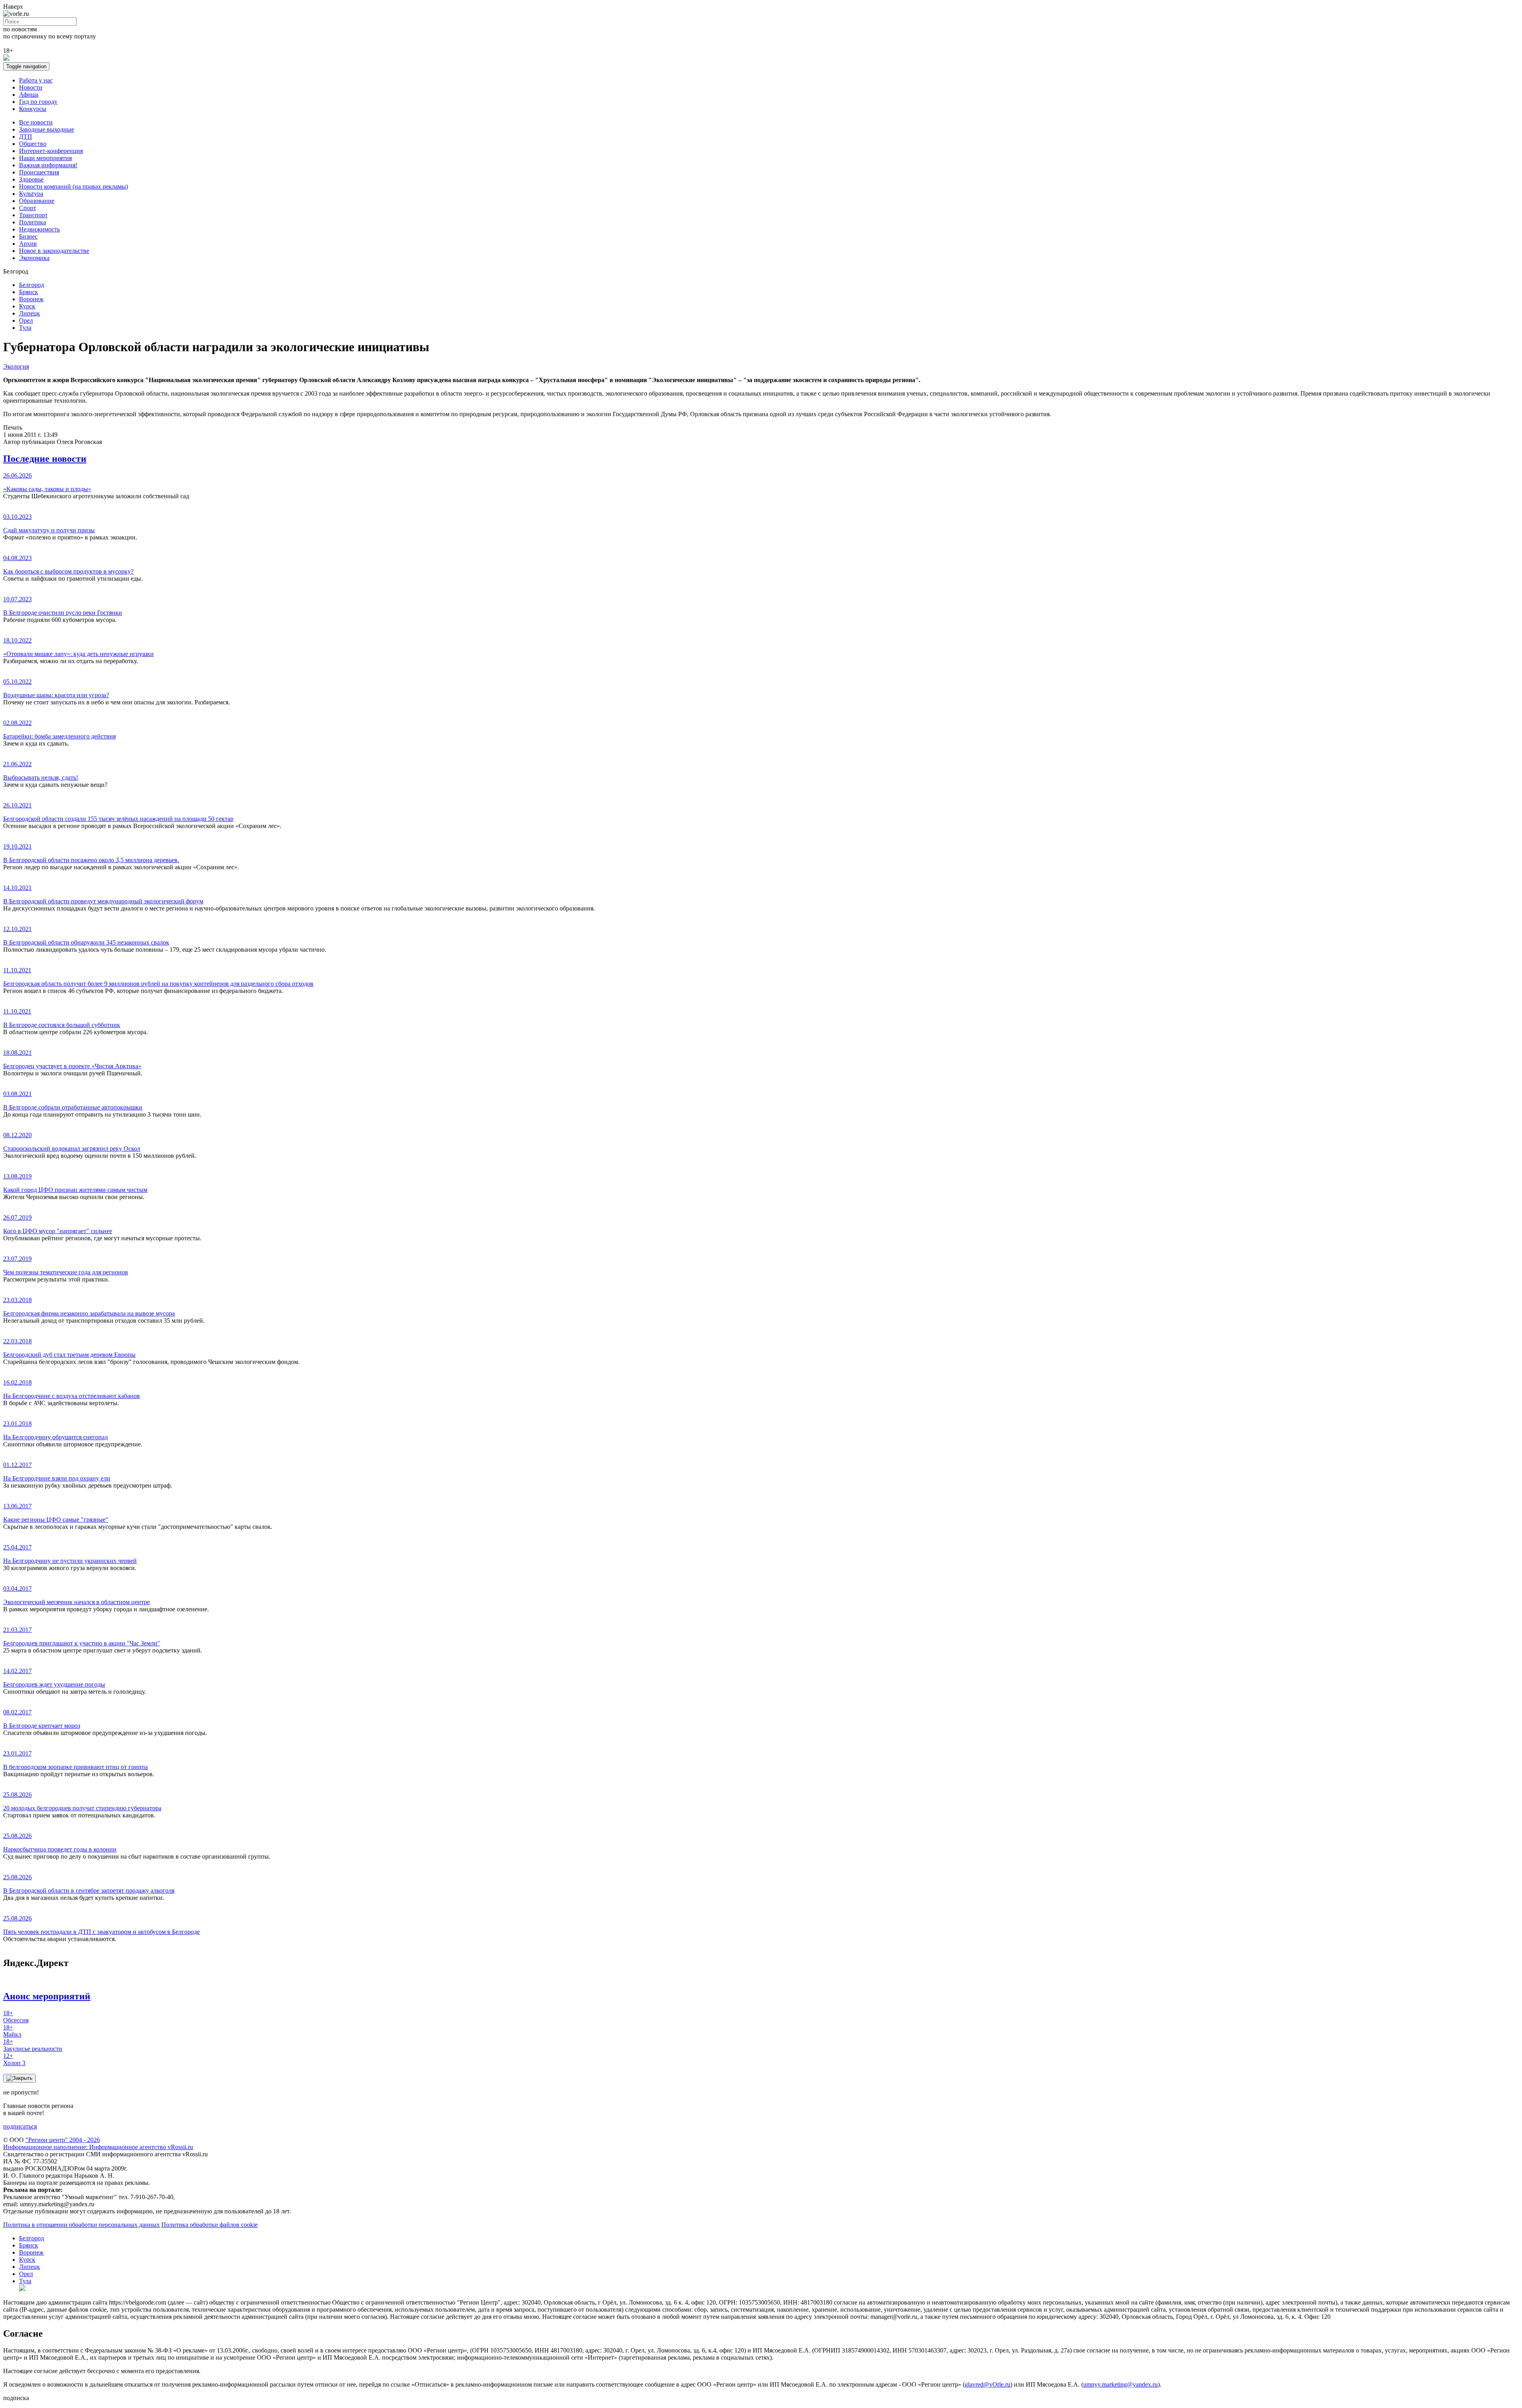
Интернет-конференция (51, 151)
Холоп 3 (14, 2059)
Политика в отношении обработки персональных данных (81, 2225)
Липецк (30, 313)
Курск (27, 306)
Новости (31, 87)
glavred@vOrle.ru (988, 2384)
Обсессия (16, 2017)
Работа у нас (36, 80)
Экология (16, 366)
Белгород (32, 285)
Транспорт (33, 215)
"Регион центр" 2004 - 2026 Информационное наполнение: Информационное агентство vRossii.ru (98, 2143)
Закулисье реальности (33, 2045)
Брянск (29, 292)
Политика (33, 222)
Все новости (36, 122)
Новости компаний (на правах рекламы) (74, 186)
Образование (37, 201)
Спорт (28, 208)
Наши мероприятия (45, 158)
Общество (33, 144)
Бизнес (28, 236)
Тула (25, 328)
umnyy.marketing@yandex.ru (1120, 2384)
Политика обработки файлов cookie (209, 2225)
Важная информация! (48, 165)
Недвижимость (39, 229)
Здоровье (31, 179)
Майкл (12, 2031)
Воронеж (31, 299)
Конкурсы (33, 109)
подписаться (20, 2126)
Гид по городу (38, 102)
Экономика (34, 258)
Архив (28, 244)
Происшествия (39, 172)
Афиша (29, 95)
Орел (26, 320)
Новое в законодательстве (54, 251)
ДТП (26, 137)
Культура (31, 194)
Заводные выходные (47, 129)
